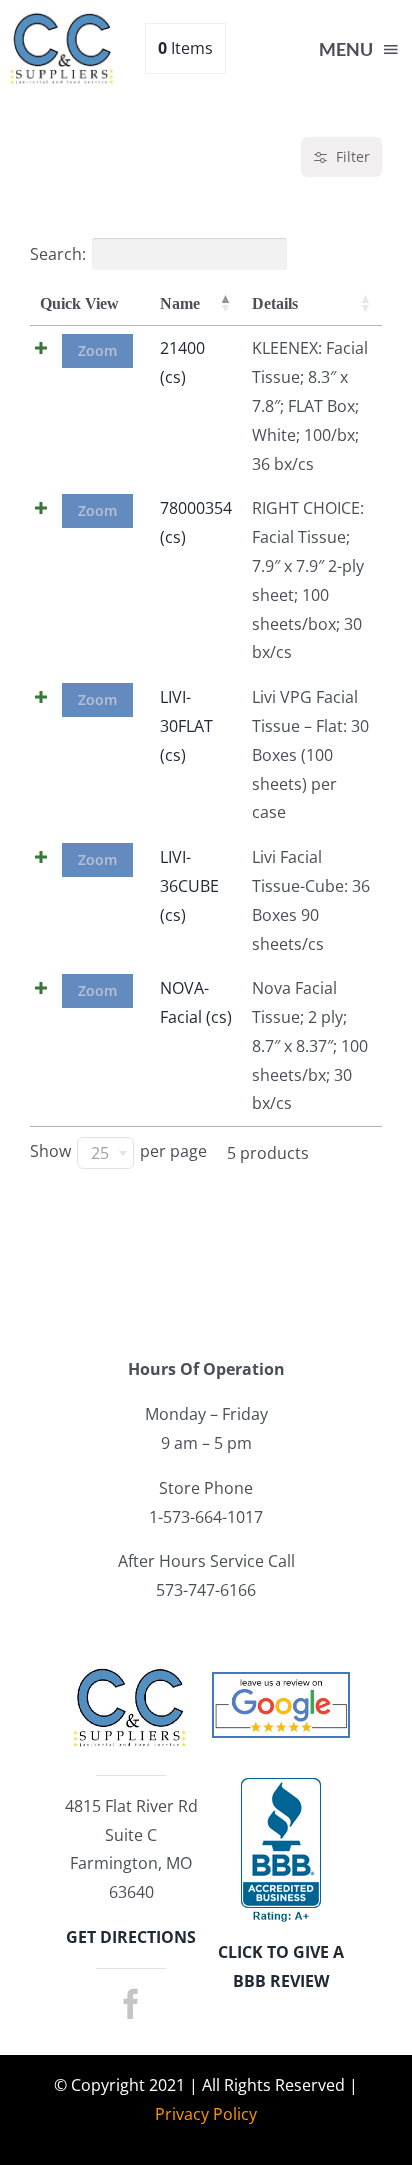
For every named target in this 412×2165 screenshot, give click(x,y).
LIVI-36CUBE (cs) (189, 886)
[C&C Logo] (63, 18)
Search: (58, 254)
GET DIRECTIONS (131, 1937)
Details (275, 303)
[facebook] (131, 2004)
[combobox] (105, 1153)
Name (180, 303)
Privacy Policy (206, 2114)
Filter (353, 156)
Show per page (118, 1153)
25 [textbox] (100, 1153)
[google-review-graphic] (281, 1682)
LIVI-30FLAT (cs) (186, 726)
